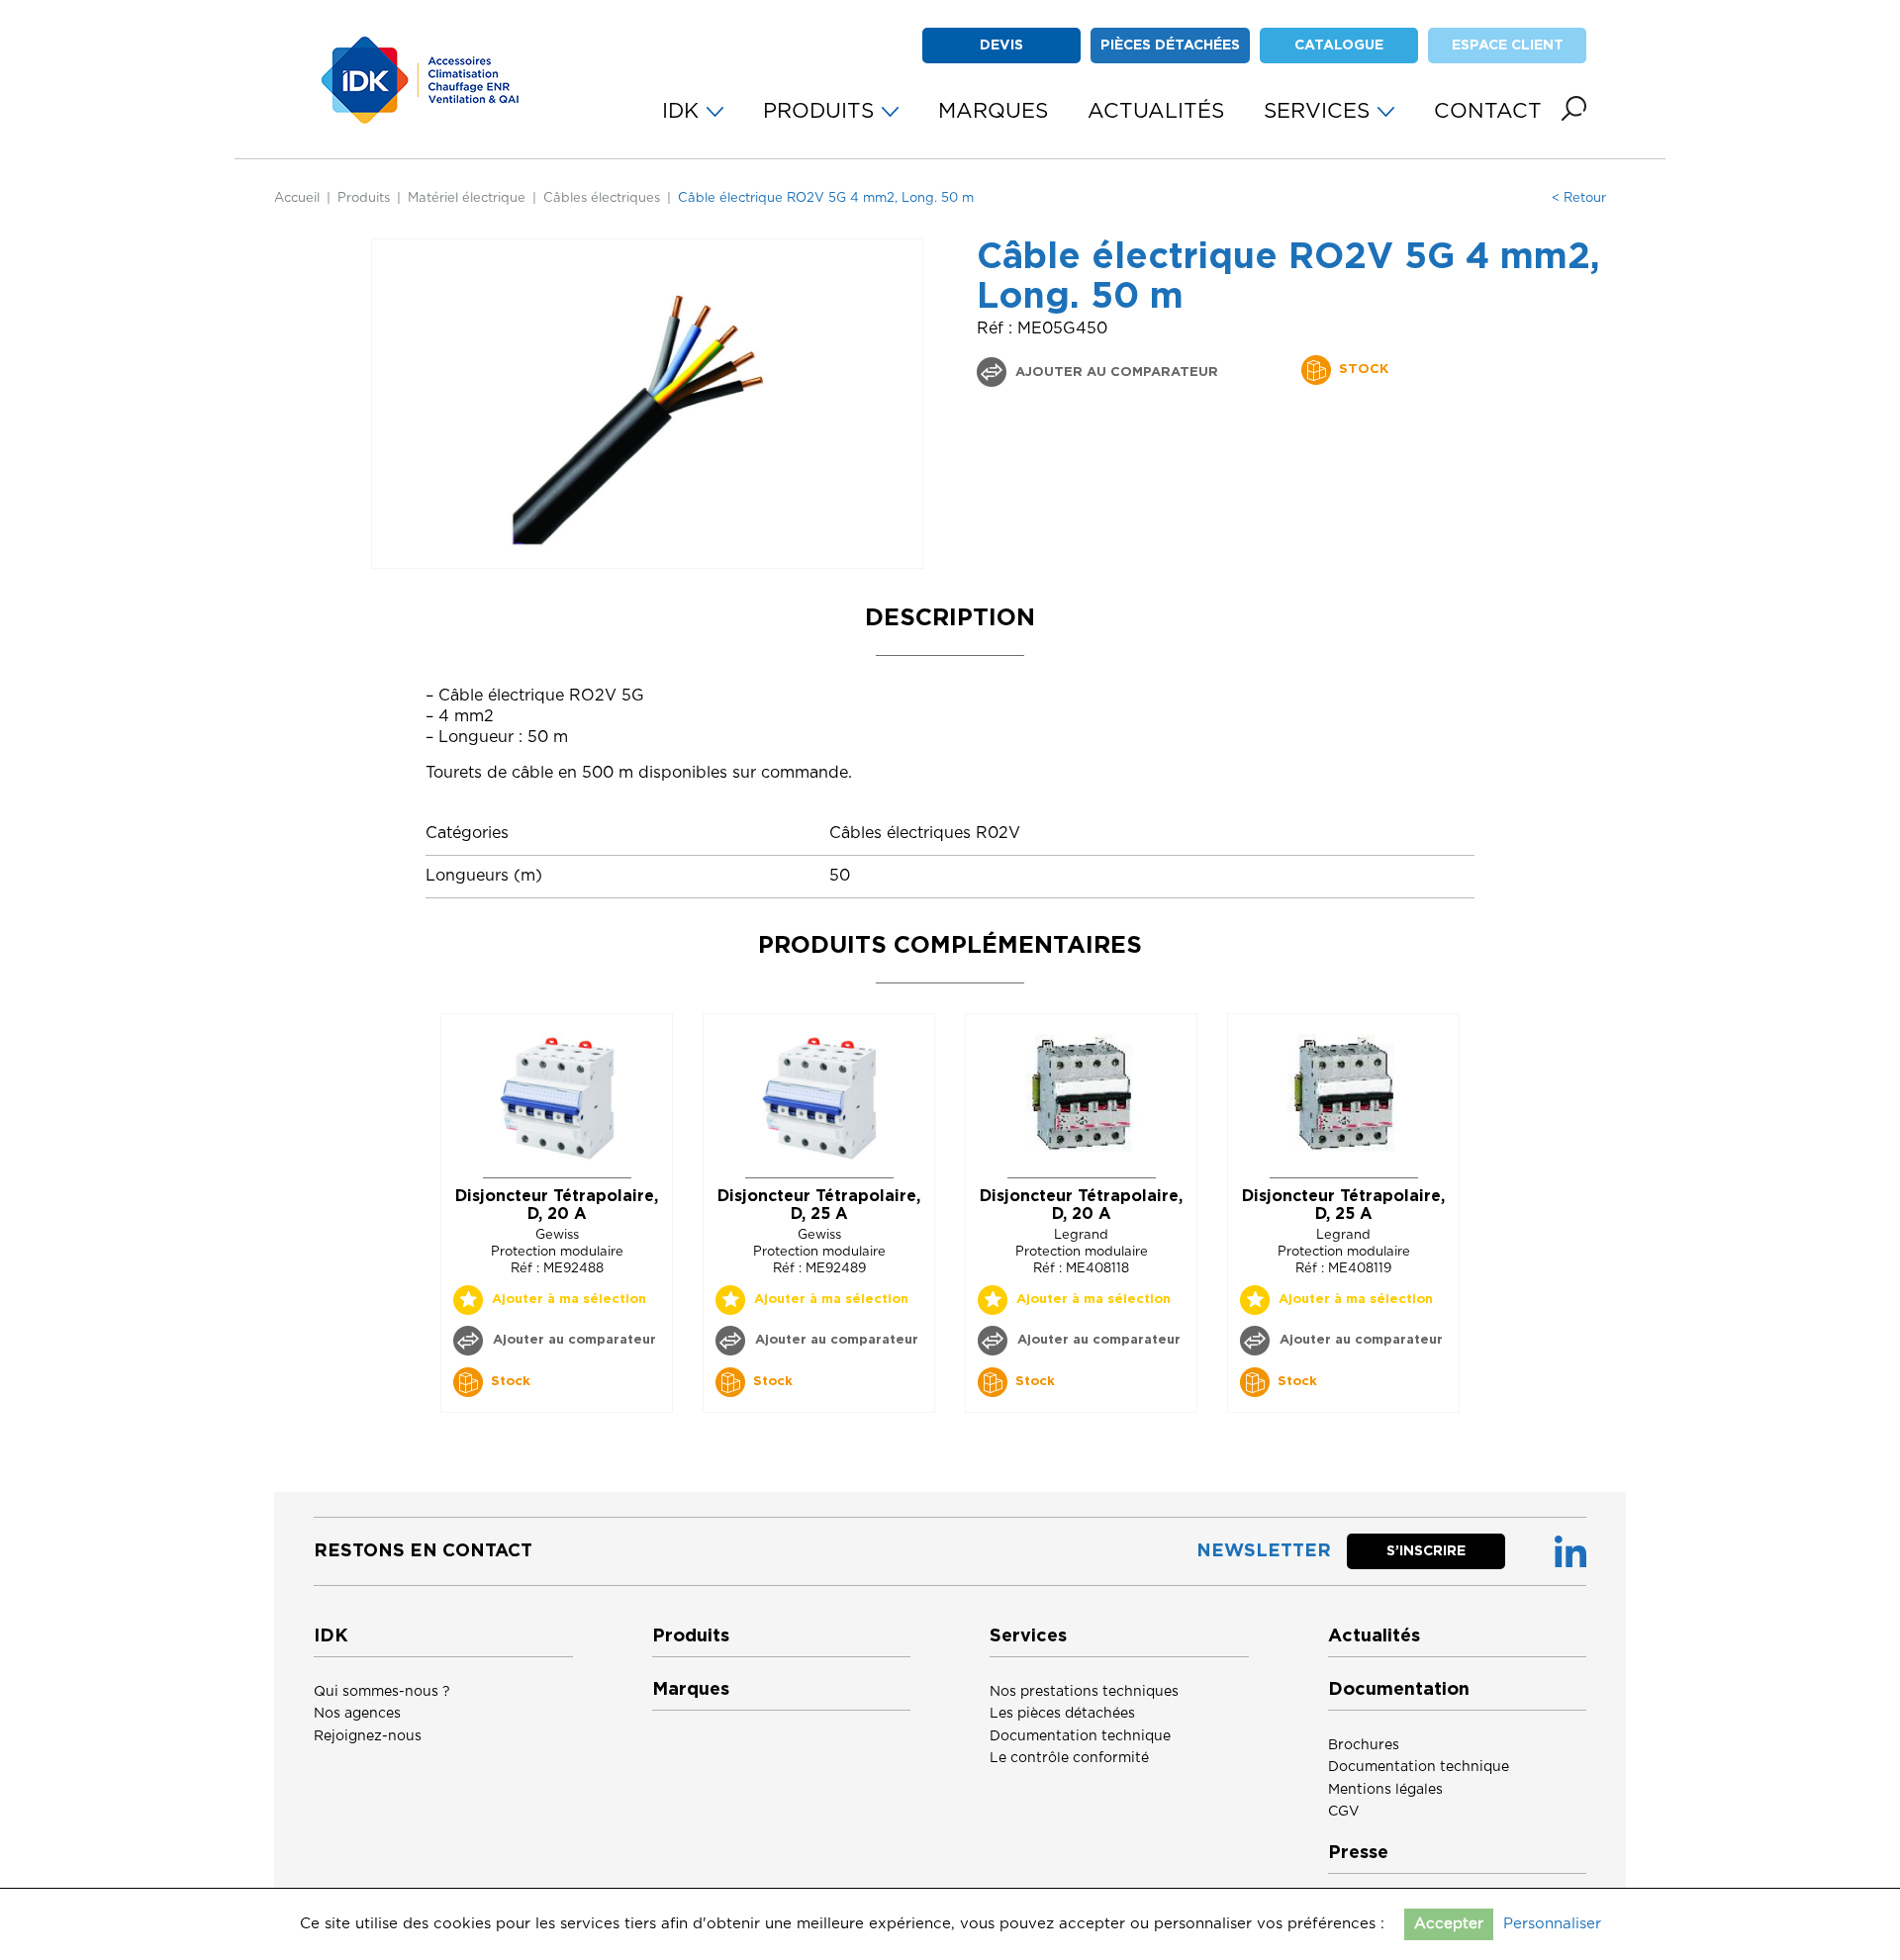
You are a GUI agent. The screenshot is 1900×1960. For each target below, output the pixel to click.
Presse (1358, 1853)
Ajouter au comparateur (1115, 373)
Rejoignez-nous (368, 1736)
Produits (364, 198)
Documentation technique (1080, 1736)
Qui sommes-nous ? (382, 1692)
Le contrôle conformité (1069, 1758)
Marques (691, 1690)
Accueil (297, 198)
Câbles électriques (602, 198)
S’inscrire (1426, 1551)
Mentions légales (1385, 1790)
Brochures (1364, 1745)
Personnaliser (1552, 1924)
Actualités (1374, 1636)
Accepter (1449, 1924)
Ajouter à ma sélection (569, 1300)
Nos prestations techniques (1084, 1692)
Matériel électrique (467, 198)
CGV (1344, 1812)
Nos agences (357, 1714)
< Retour (1579, 198)
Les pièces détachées (1062, 1714)
